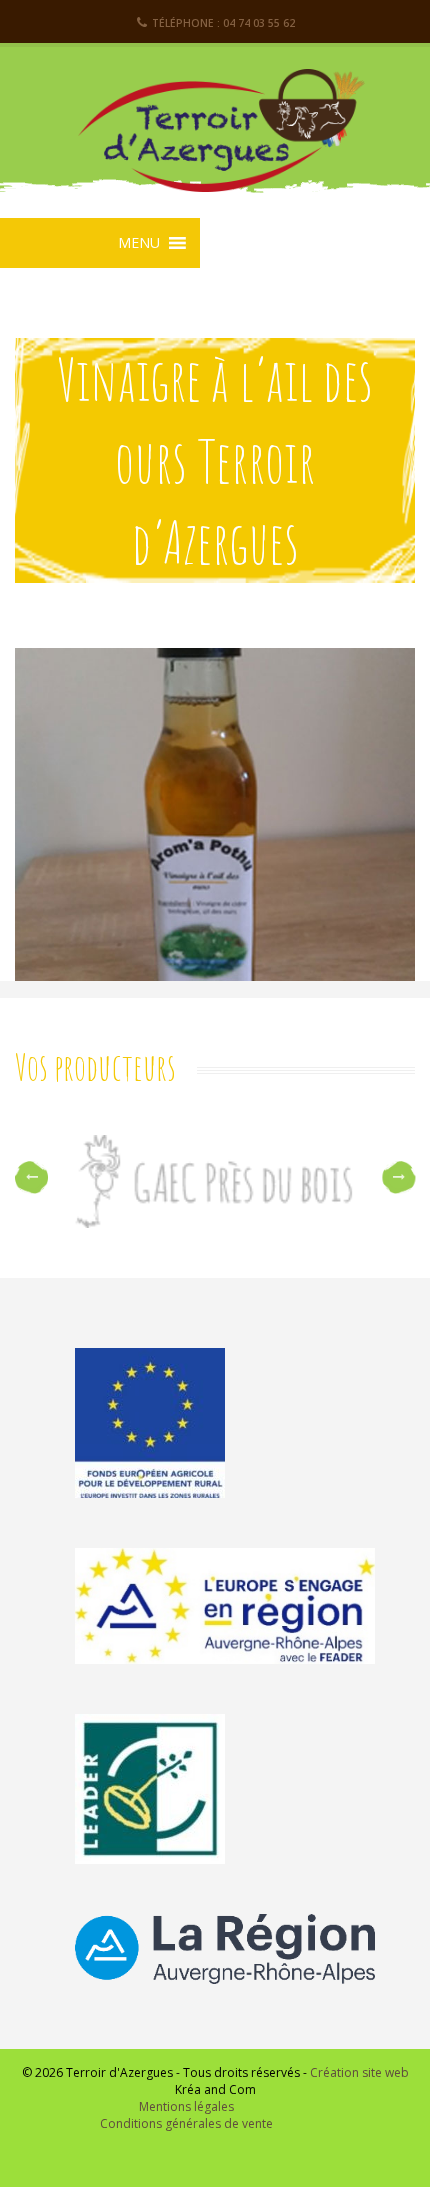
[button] (139, 243)
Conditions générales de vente (186, 2123)
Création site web (359, 2072)
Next (398, 1177)
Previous (31, 1177)
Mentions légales (186, 2106)
